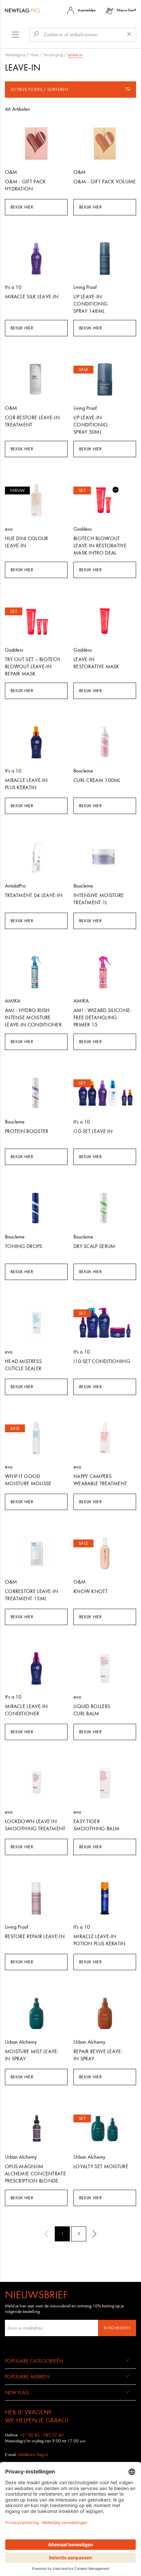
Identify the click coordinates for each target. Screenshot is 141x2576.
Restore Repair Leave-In (35, 1936)
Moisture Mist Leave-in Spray (32, 2055)
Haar (34, 55)
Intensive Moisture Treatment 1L (99, 899)
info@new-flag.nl (33, 2455)
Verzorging (53, 55)
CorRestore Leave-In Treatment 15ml (32, 1595)
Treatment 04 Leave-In (34, 895)
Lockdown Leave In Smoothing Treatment (35, 1825)
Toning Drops (24, 1246)
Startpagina (15, 55)
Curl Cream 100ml (97, 780)
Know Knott (91, 1591)
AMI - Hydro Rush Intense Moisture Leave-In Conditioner (33, 1017)
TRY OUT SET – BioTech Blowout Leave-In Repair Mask (32, 666)
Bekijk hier (22, 207)
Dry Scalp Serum (94, 1246)
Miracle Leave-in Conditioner (26, 1710)
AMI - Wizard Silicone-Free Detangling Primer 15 (103, 1017)
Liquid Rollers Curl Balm (92, 1710)
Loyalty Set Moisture (101, 2166)
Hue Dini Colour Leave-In (27, 542)
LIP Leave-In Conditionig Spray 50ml (91, 425)
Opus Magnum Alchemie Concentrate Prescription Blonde (35, 2174)
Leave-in (75, 55)
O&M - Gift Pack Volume (105, 182)
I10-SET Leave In (93, 1131)
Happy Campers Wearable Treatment (100, 1480)
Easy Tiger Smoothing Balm (96, 1825)
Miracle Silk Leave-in (32, 297)
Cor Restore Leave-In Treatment (32, 421)
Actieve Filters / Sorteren (40, 89)
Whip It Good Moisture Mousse (28, 1480)
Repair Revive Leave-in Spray (98, 2055)
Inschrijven (117, 2328)
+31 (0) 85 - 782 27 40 (41, 2435)
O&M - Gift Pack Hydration (25, 185)
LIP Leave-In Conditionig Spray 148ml (91, 304)
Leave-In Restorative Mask (96, 663)
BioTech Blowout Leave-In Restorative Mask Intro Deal (100, 546)
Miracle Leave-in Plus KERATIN (26, 784)
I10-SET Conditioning (102, 1361)
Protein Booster (27, 1131)
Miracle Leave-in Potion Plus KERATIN (100, 1940)
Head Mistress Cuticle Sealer (23, 1365)
